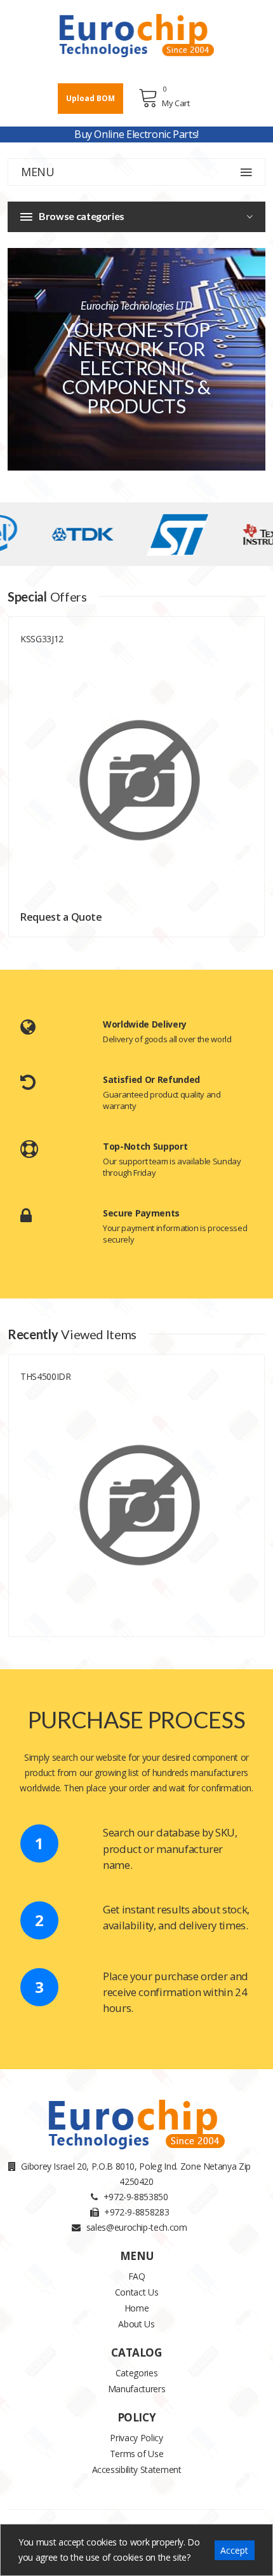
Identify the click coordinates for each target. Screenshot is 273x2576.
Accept (234, 2550)
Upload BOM (90, 98)
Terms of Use (137, 2454)
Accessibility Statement (137, 2469)
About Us (136, 2324)
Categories (137, 2373)
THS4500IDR (46, 1376)
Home (137, 2308)
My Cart (176, 103)
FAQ (137, 2276)
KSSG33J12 (42, 639)
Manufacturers (136, 2389)
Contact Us (137, 2292)
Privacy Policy (136, 2438)
